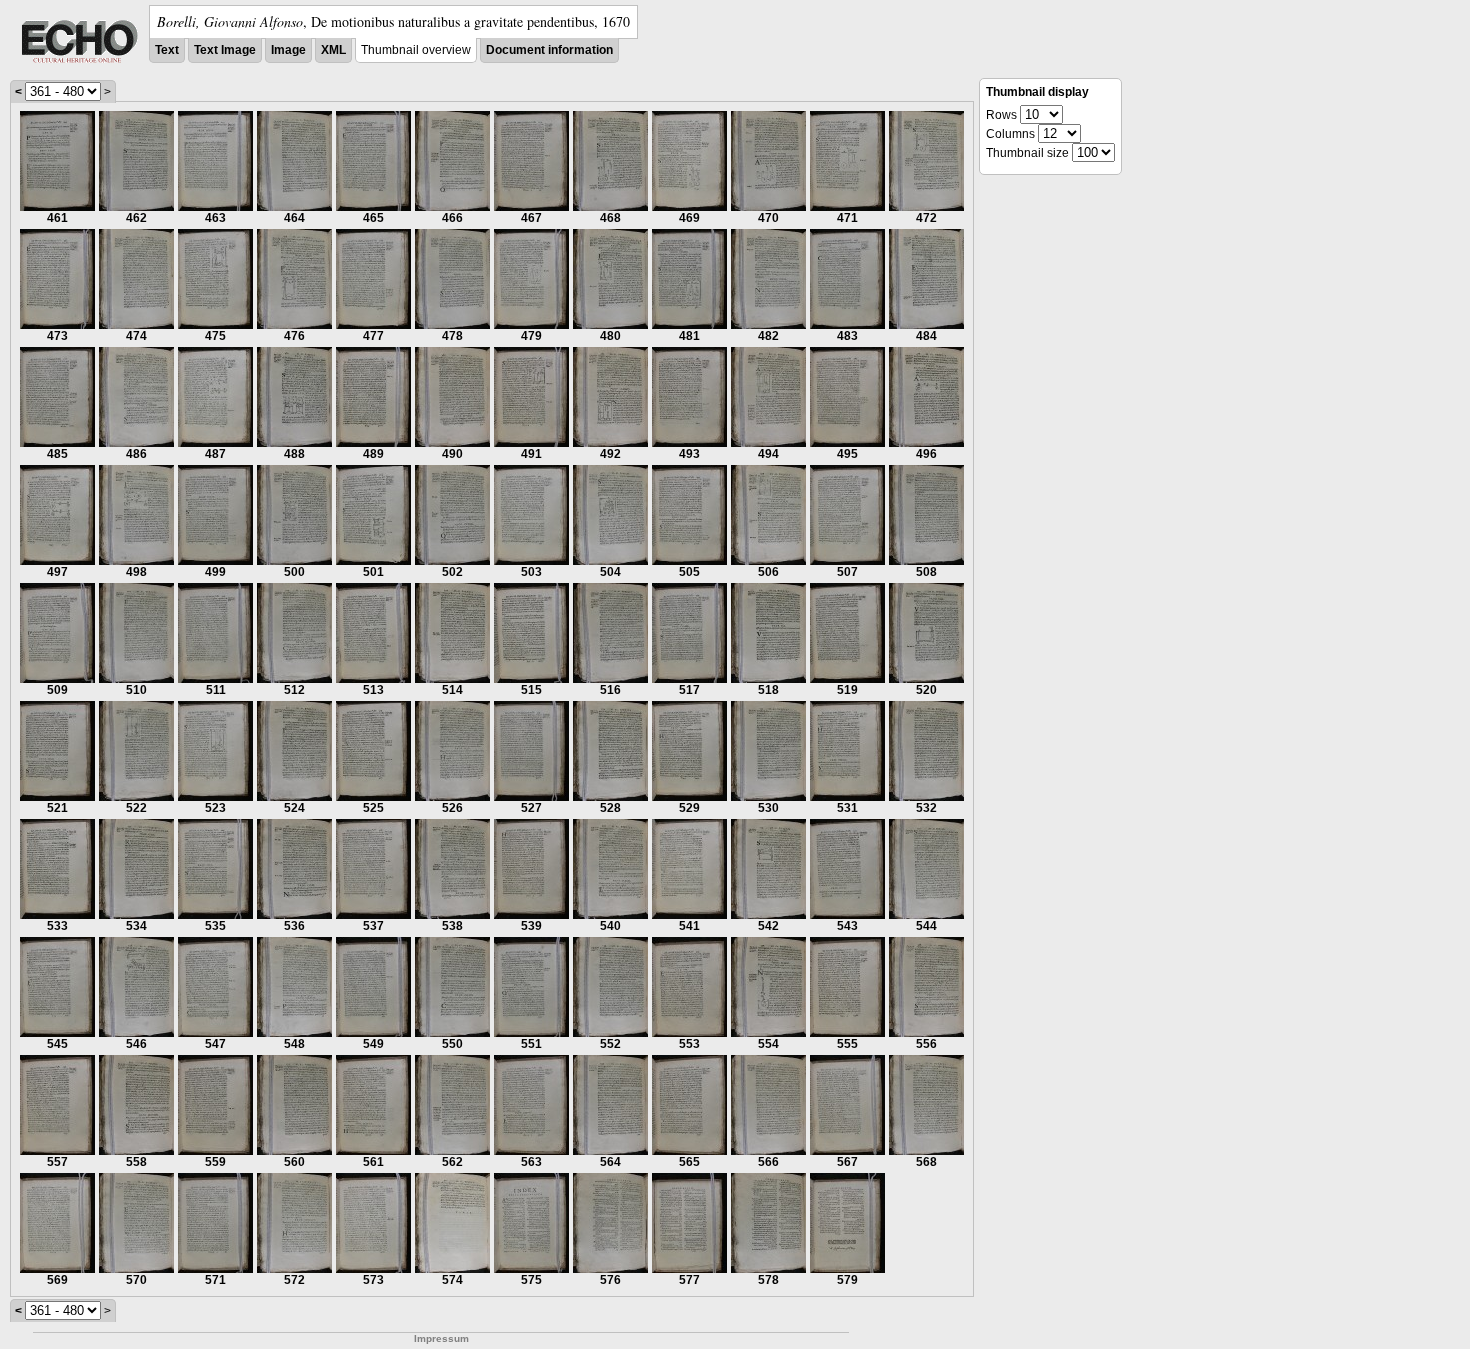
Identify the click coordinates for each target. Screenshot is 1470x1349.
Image (288, 50)
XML (333, 50)
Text (167, 50)
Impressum (441, 1338)
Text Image (225, 50)
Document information (549, 50)
